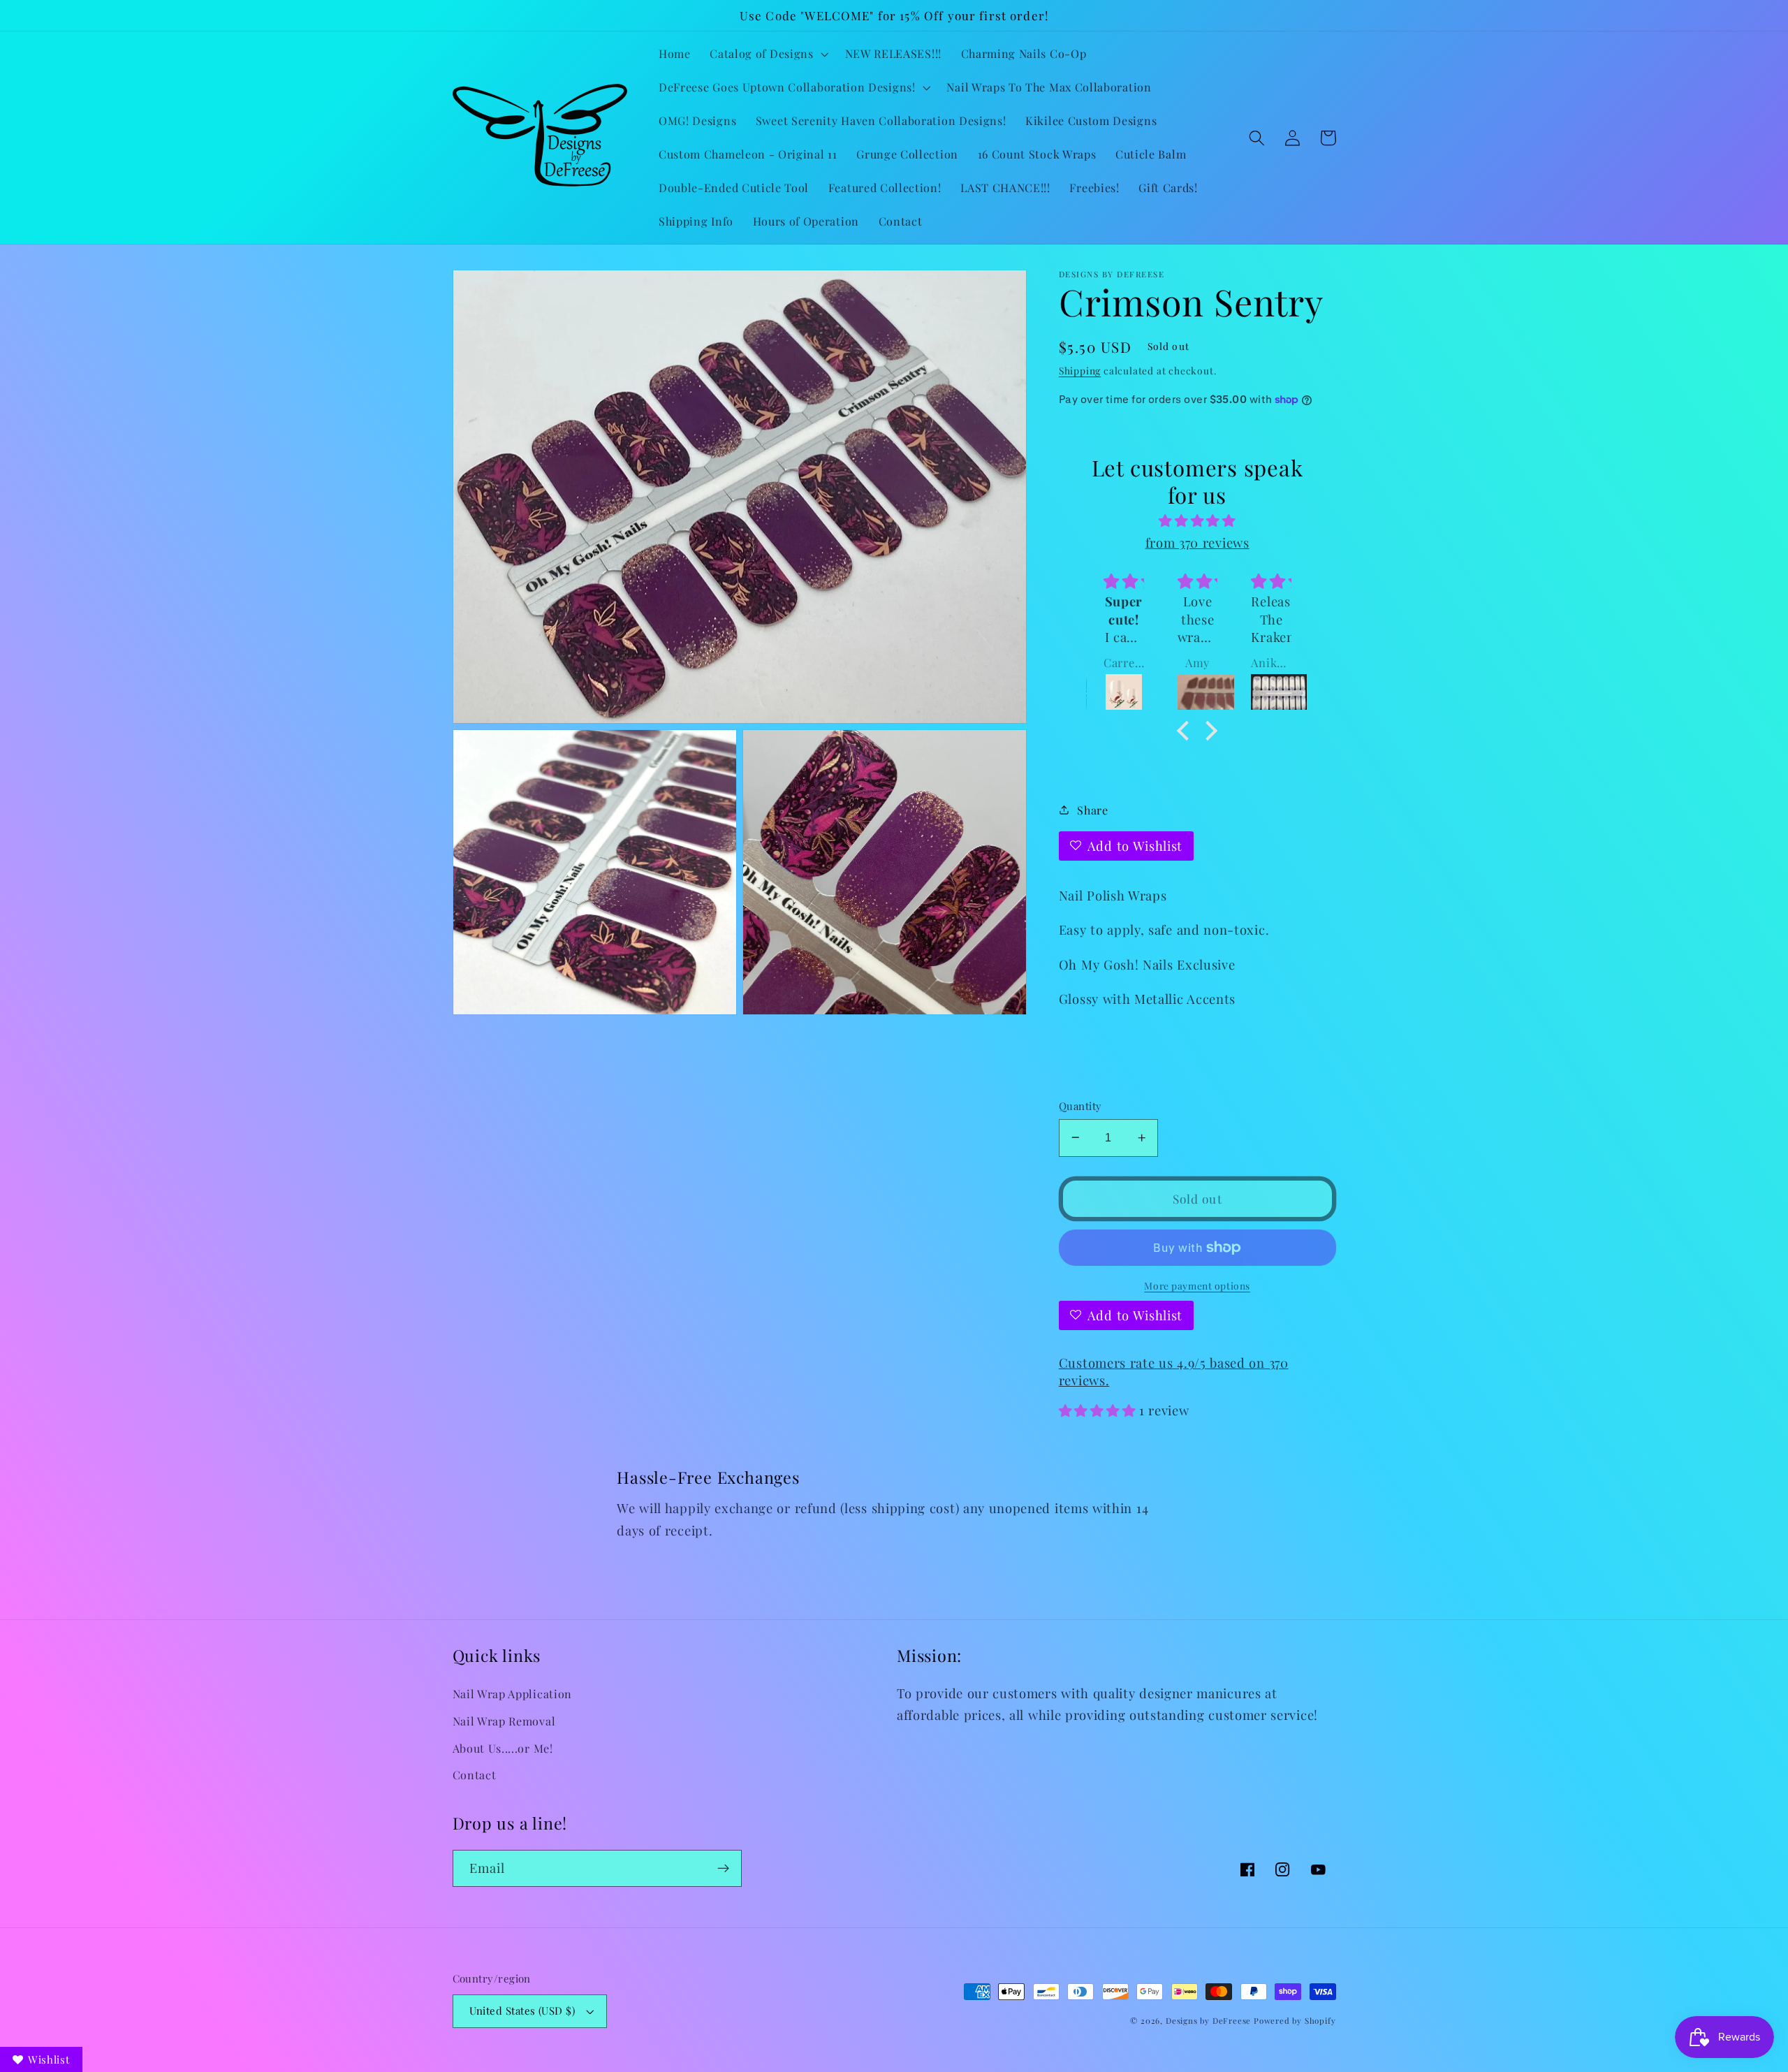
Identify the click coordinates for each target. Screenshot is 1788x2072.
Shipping (1080, 370)
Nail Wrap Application (513, 1694)
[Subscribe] (723, 1869)
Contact (475, 1775)
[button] (767, 54)
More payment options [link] (1197, 1285)
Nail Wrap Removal (504, 1721)
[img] (1197, 520)
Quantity (1080, 1106)
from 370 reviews (1197, 542)
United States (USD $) (522, 2011)
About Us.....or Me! (503, 1748)
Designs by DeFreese (1208, 2021)
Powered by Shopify (1295, 2021)
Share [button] (1092, 809)
